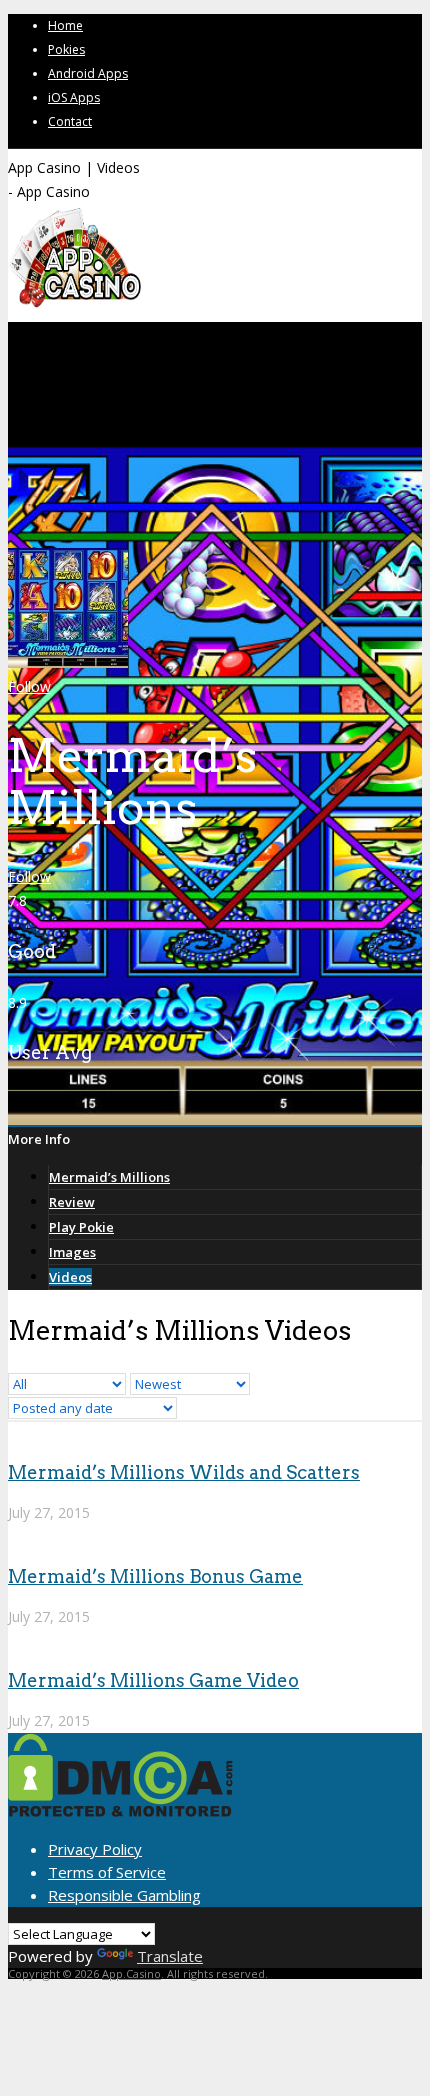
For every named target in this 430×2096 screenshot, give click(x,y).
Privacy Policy (95, 1849)
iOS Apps (74, 97)
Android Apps (88, 73)
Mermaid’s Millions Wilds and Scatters (184, 1472)
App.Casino (131, 1973)
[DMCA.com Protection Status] (120, 1811)
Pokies (66, 49)
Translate (170, 1956)
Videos (70, 1277)
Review (72, 1202)
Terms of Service (107, 1872)
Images (72, 1252)
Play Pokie (81, 1227)
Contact (70, 121)
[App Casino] (74, 305)
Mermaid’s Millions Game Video (153, 1680)
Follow (29, 686)
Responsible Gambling (124, 1895)
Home (65, 25)
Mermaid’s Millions (109, 1177)
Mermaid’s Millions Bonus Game (155, 1576)
